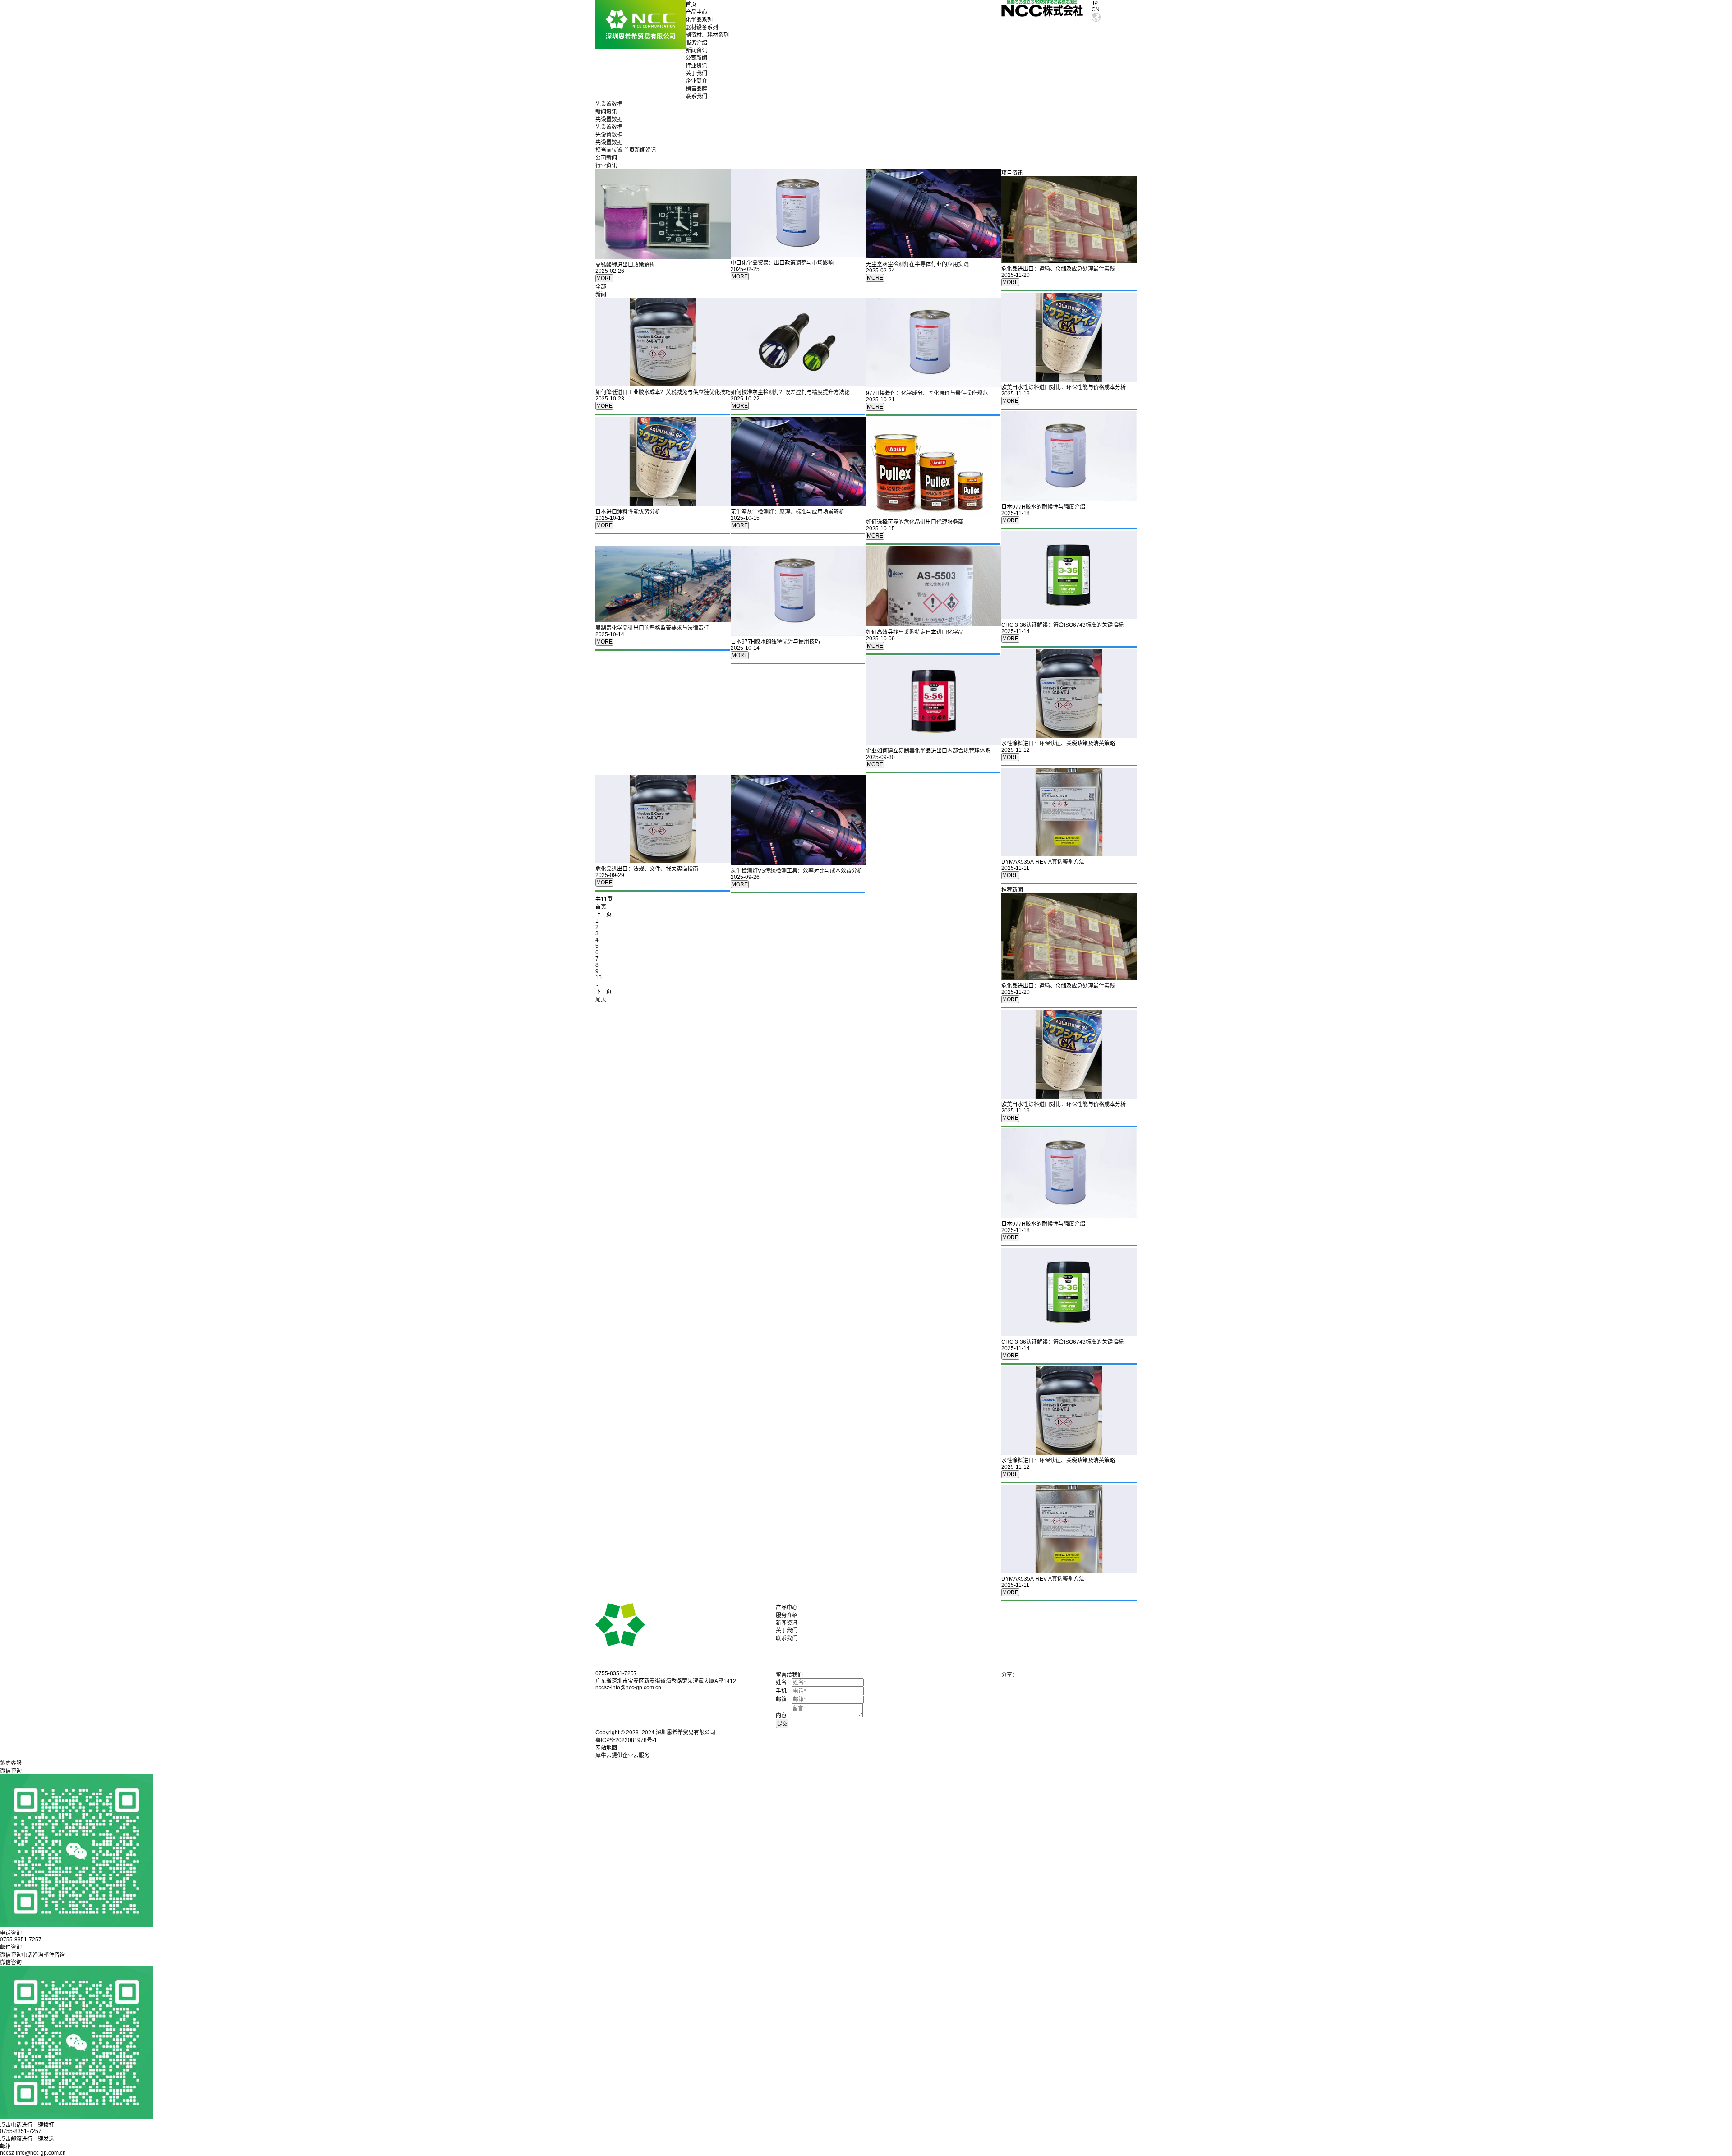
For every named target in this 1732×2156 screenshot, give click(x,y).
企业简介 (696, 81)
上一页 (603, 915)
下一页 (603, 992)
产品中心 (696, 12)
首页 (691, 5)
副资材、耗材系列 (707, 35)
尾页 (601, 999)
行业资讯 (696, 66)
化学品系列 (699, 20)
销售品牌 (696, 89)
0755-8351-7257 (21, 2131)
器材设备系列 (702, 28)
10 (599, 978)
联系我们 (696, 97)
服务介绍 (696, 43)
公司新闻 (696, 58)
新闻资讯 (696, 51)
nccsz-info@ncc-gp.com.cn (33, 2153)
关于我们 (696, 74)
